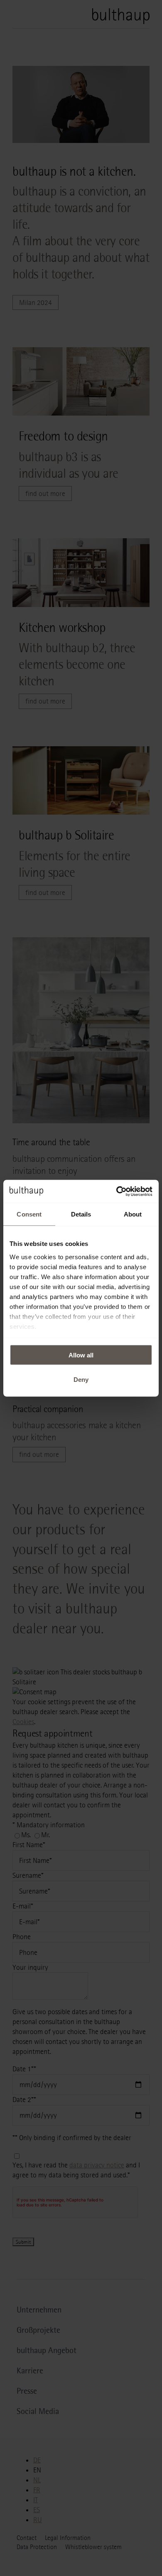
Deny (81, 1379)
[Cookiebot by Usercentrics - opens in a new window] (117, 1191)
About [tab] (133, 1214)
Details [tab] (81, 1214)
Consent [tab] (29, 1214)
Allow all (81, 1355)
